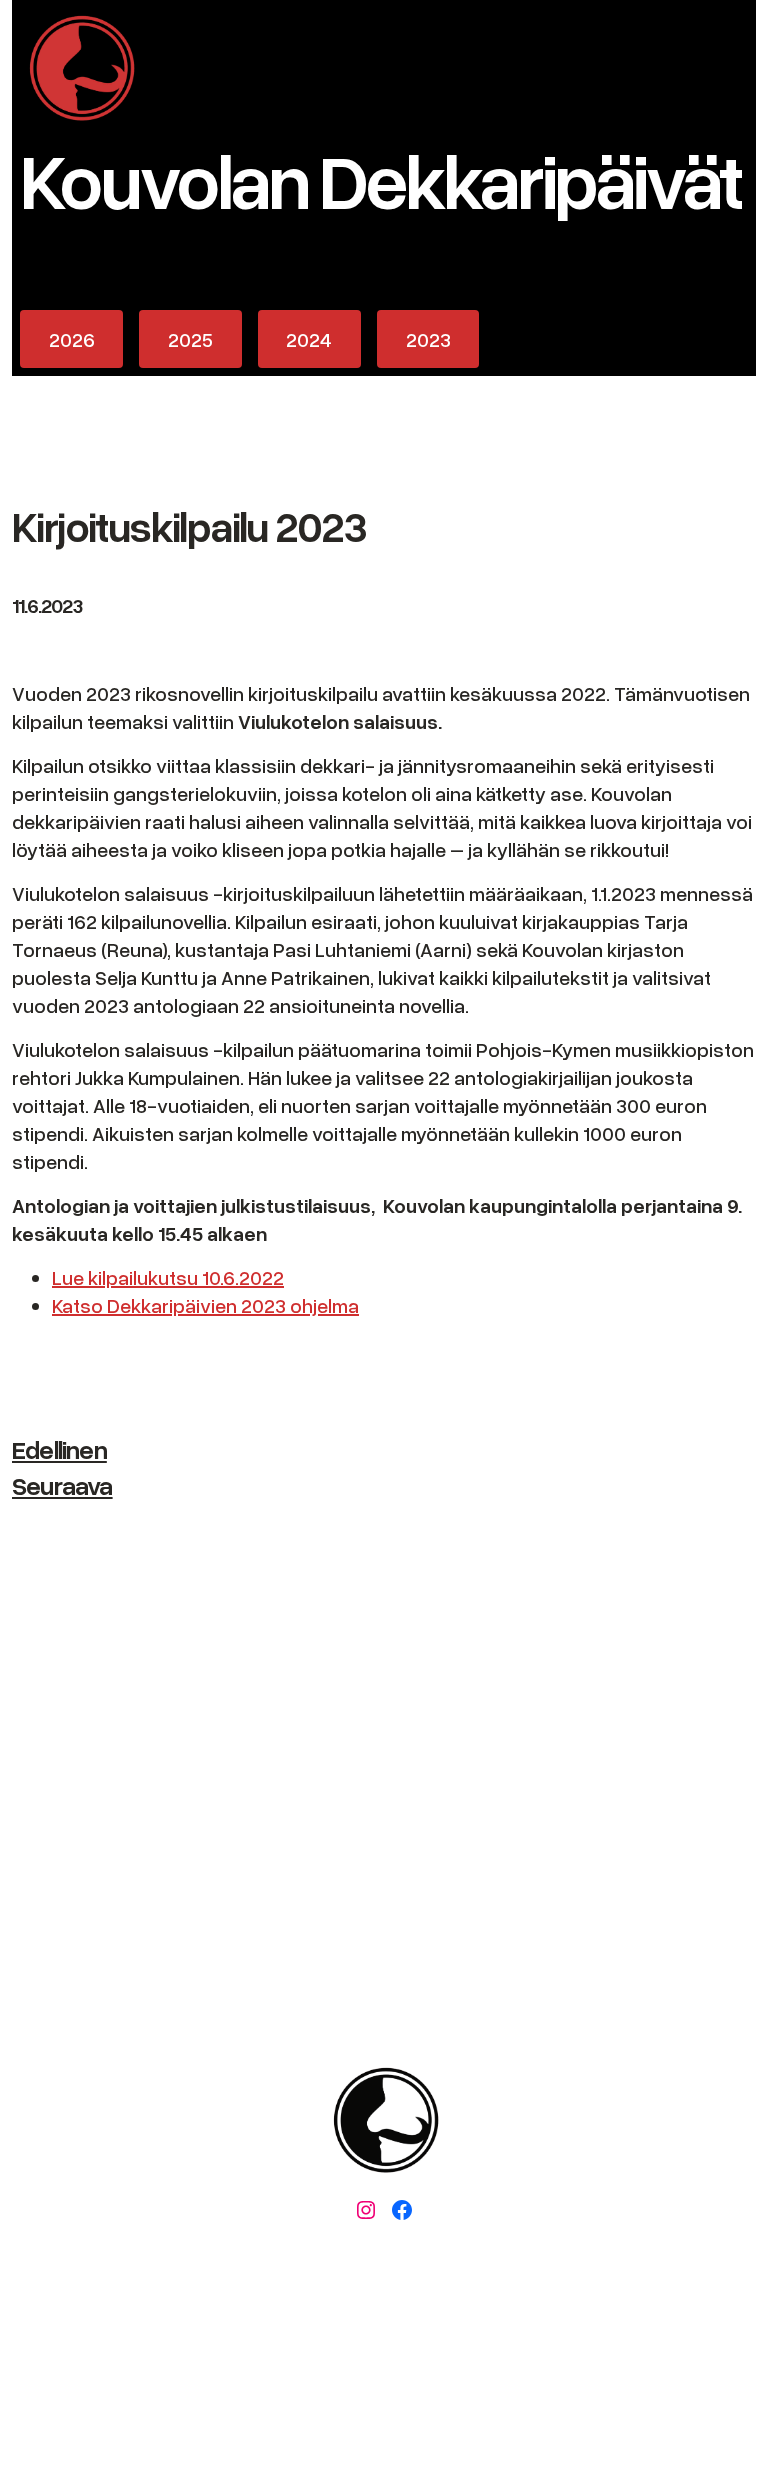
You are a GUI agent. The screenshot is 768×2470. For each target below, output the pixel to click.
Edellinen (59, 1449)
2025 (190, 339)
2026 (72, 339)
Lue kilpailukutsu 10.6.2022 (168, 1277)
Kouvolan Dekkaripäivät (380, 178)
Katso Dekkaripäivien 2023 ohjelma (205, 1305)
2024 (309, 339)
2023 (428, 339)
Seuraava (62, 1485)
